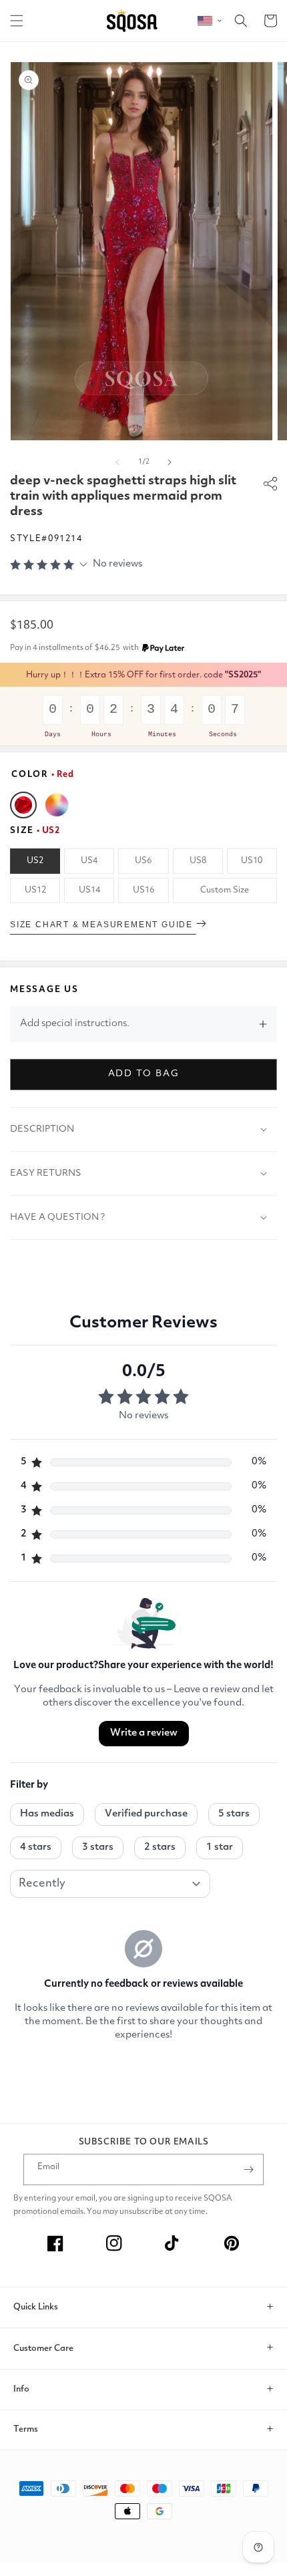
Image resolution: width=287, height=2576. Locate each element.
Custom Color (57, 805)
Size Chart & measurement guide (103, 925)
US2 (35, 861)
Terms (26, 2429)
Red (23, 805)
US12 (35, 890)
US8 (198, 861)
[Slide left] (117, 462)
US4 (89, 861)
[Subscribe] (248, 2169)
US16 (143, 890)
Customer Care (43, 2349)
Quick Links (36, 2307)
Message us (44, 990)
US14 (89, 890)
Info (21, 2389)
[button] (17, 21)
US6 (143, 861)
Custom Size (225, 890)
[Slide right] (170, 462)
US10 (252, 861)
